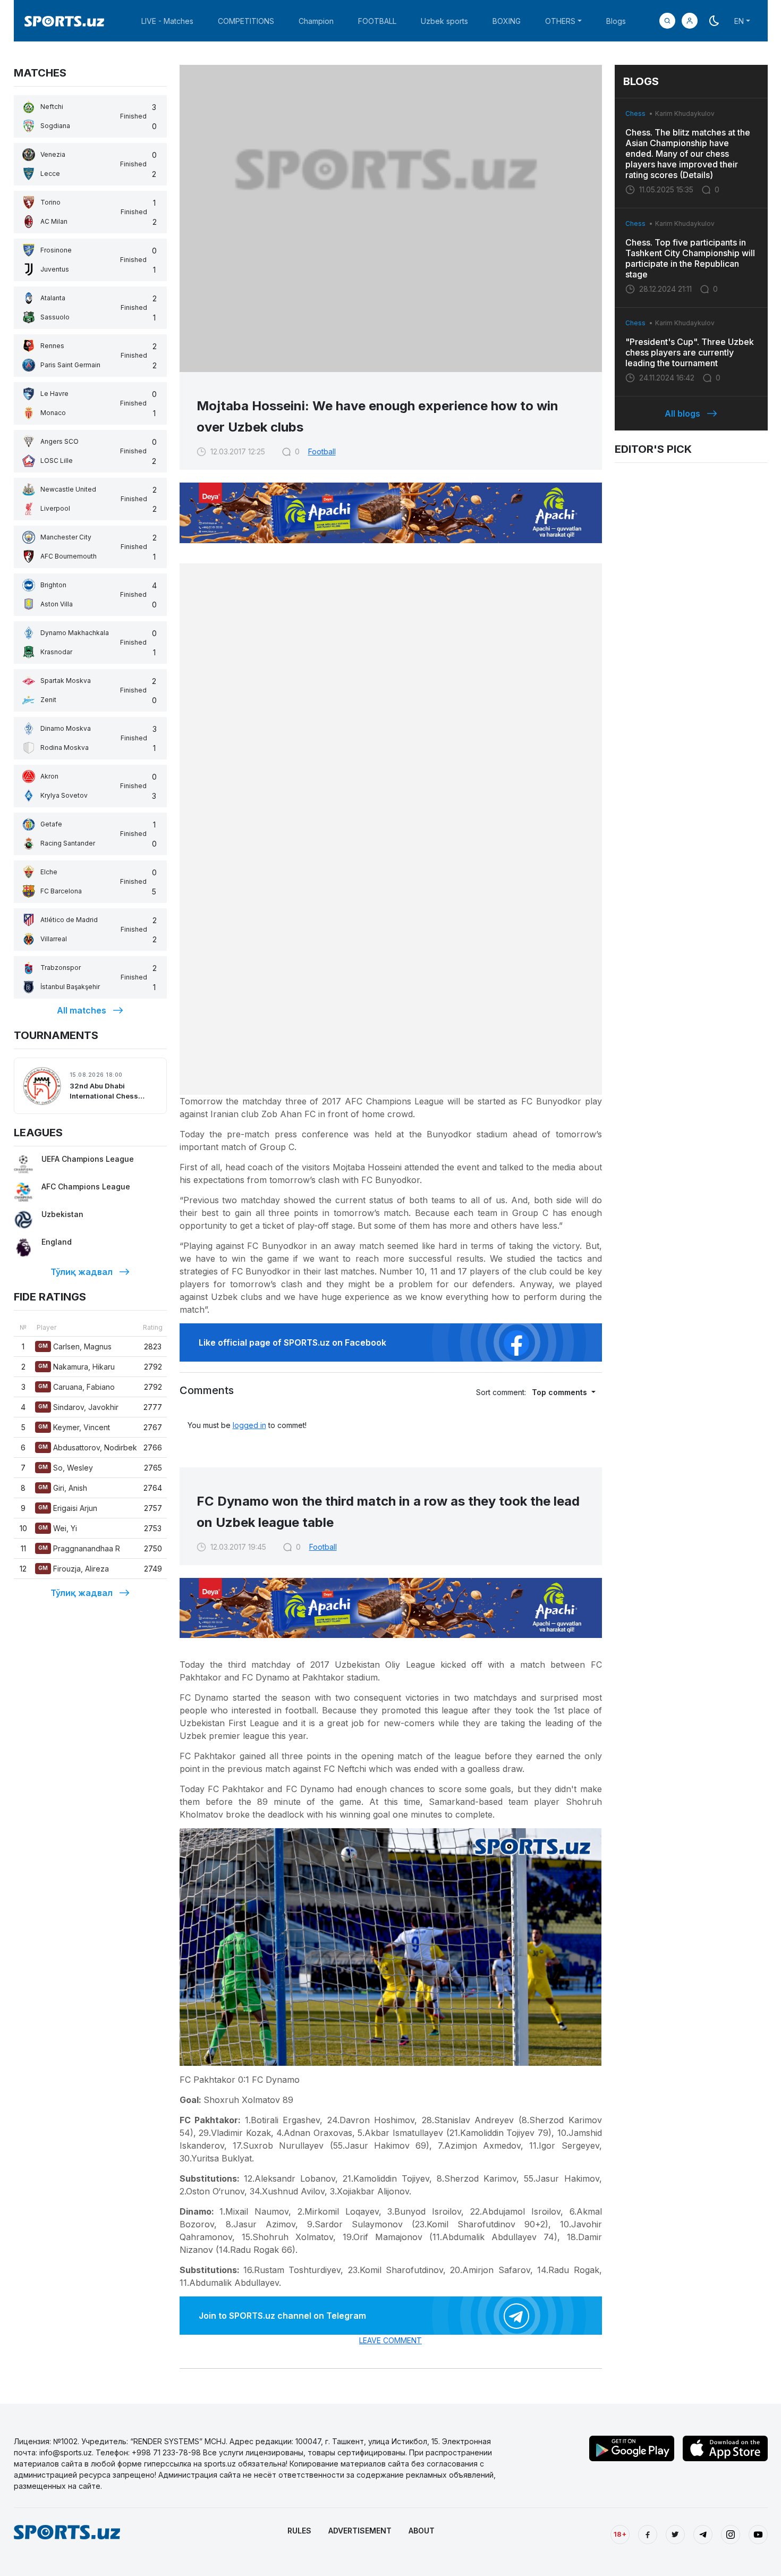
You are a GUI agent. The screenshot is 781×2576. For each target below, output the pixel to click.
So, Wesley (66, 1468)
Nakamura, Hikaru (77, 1367)
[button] (690, 21)
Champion (316, 21)
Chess (635, 113)
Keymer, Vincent (74, 1427)
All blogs (682, 413)
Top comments (561, 1392)
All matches (82, 1010)
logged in (249, 1425)
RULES (299, 2531)
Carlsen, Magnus (75, 1346)
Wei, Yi (58, 1528)
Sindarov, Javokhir (78, 1407)
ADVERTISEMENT (360, 2531)
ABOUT (422, 2531)
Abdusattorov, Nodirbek (88, 1447)
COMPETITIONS (246, 21)
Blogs (616, 21)
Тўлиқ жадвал (82, 1272)
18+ (620, 2534)
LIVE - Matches (167, 21)
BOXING (507, 21)
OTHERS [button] (560, 21)
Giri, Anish (63, 1488)
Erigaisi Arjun (68, 1508)
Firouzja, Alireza (74, 1569)
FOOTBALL (377, 21)
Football (322, 451)
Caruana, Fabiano (77, 1387)
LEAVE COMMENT (390, 2340)
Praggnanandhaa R (79, 1548)
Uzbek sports (444, 21)
